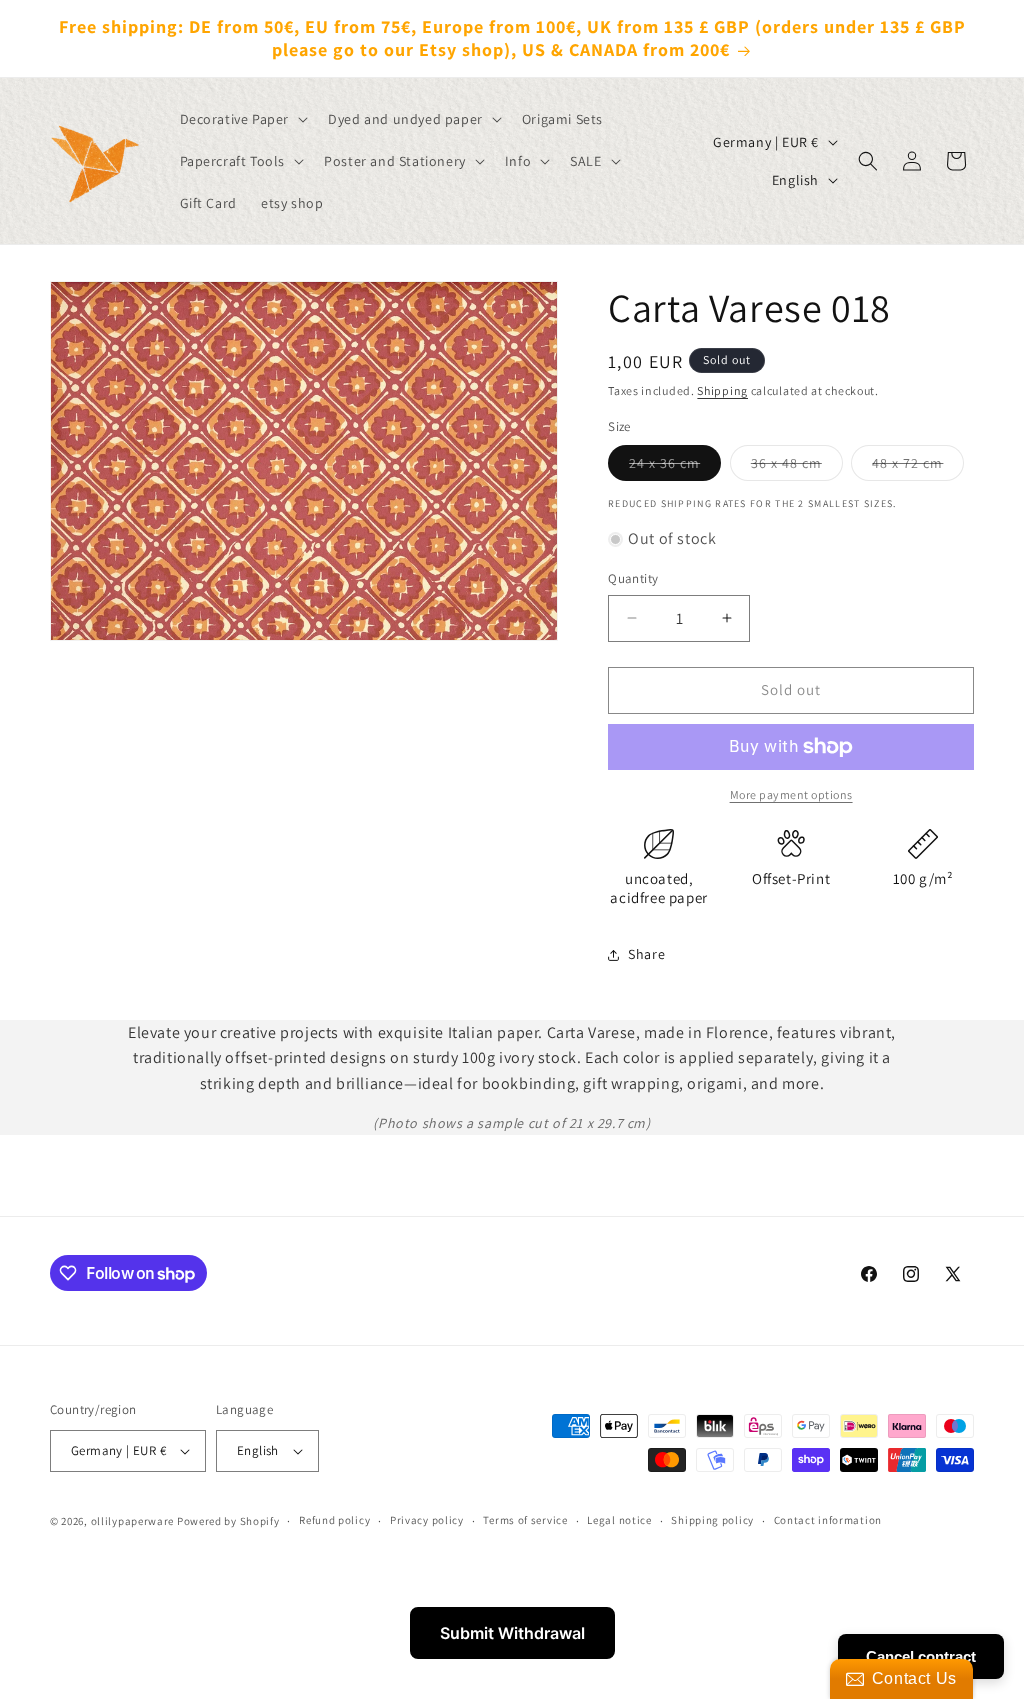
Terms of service (525, 1520)
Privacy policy (427, 1520)
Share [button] (646, 954)
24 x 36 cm (675, 467)
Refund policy (334, 1520)
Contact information (828, 1520)
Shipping (722, 390)
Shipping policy (712, 1520)
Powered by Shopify (228, 1521)
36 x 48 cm (797, 467)
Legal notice (619, 1520)
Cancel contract (921, 1656)
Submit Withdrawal (512, 1633)
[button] (242, 119)
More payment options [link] (791, 794)
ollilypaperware (133, 1521)
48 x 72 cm (918, 467)
